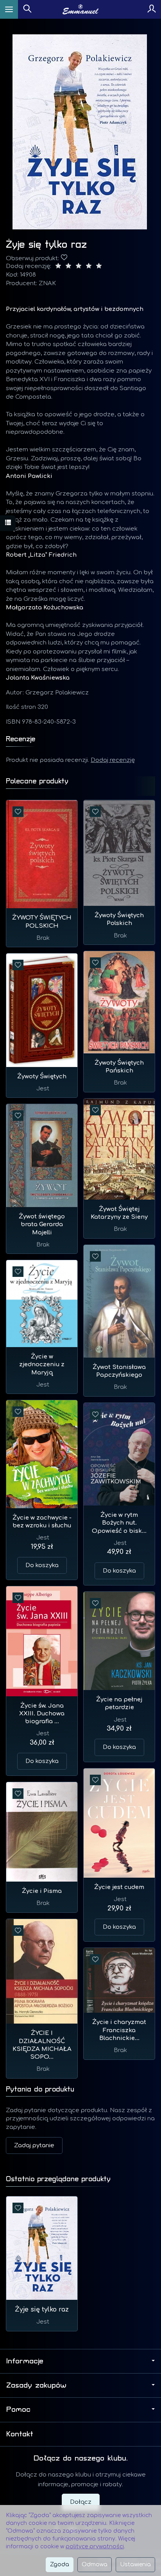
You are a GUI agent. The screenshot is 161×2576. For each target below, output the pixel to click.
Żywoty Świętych (42, 1077)
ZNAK (47, 283)
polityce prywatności (95, 2547)
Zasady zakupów (36, 2385)
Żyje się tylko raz (42, 2310)
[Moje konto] (152, 9)
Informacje (25, 2361)
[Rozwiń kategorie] (9, 9)
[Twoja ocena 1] (58, 267)
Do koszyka (42, 1565)
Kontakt (20, 2434)
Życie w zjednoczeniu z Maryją (42, 1365)
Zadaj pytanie (34, 2145)
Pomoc (18, 2409)
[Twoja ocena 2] (68, 267)
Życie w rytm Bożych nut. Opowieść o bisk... (119, 1523)
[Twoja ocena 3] (79, 267)
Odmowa (95, 2564)
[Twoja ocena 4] (89, 267)
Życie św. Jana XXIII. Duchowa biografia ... (42, 1714)
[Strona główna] (81, 9)
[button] (80, 132)
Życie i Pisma (42, 1891)
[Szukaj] (27, 9)
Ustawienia (135, 2564)
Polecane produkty (37, 781)
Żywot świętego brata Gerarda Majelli (42, 1225)
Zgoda (60, 2564)
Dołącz (81, 2502)
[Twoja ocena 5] (99, 267)
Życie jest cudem (119, 1887)
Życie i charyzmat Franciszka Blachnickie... (119, 2030)
